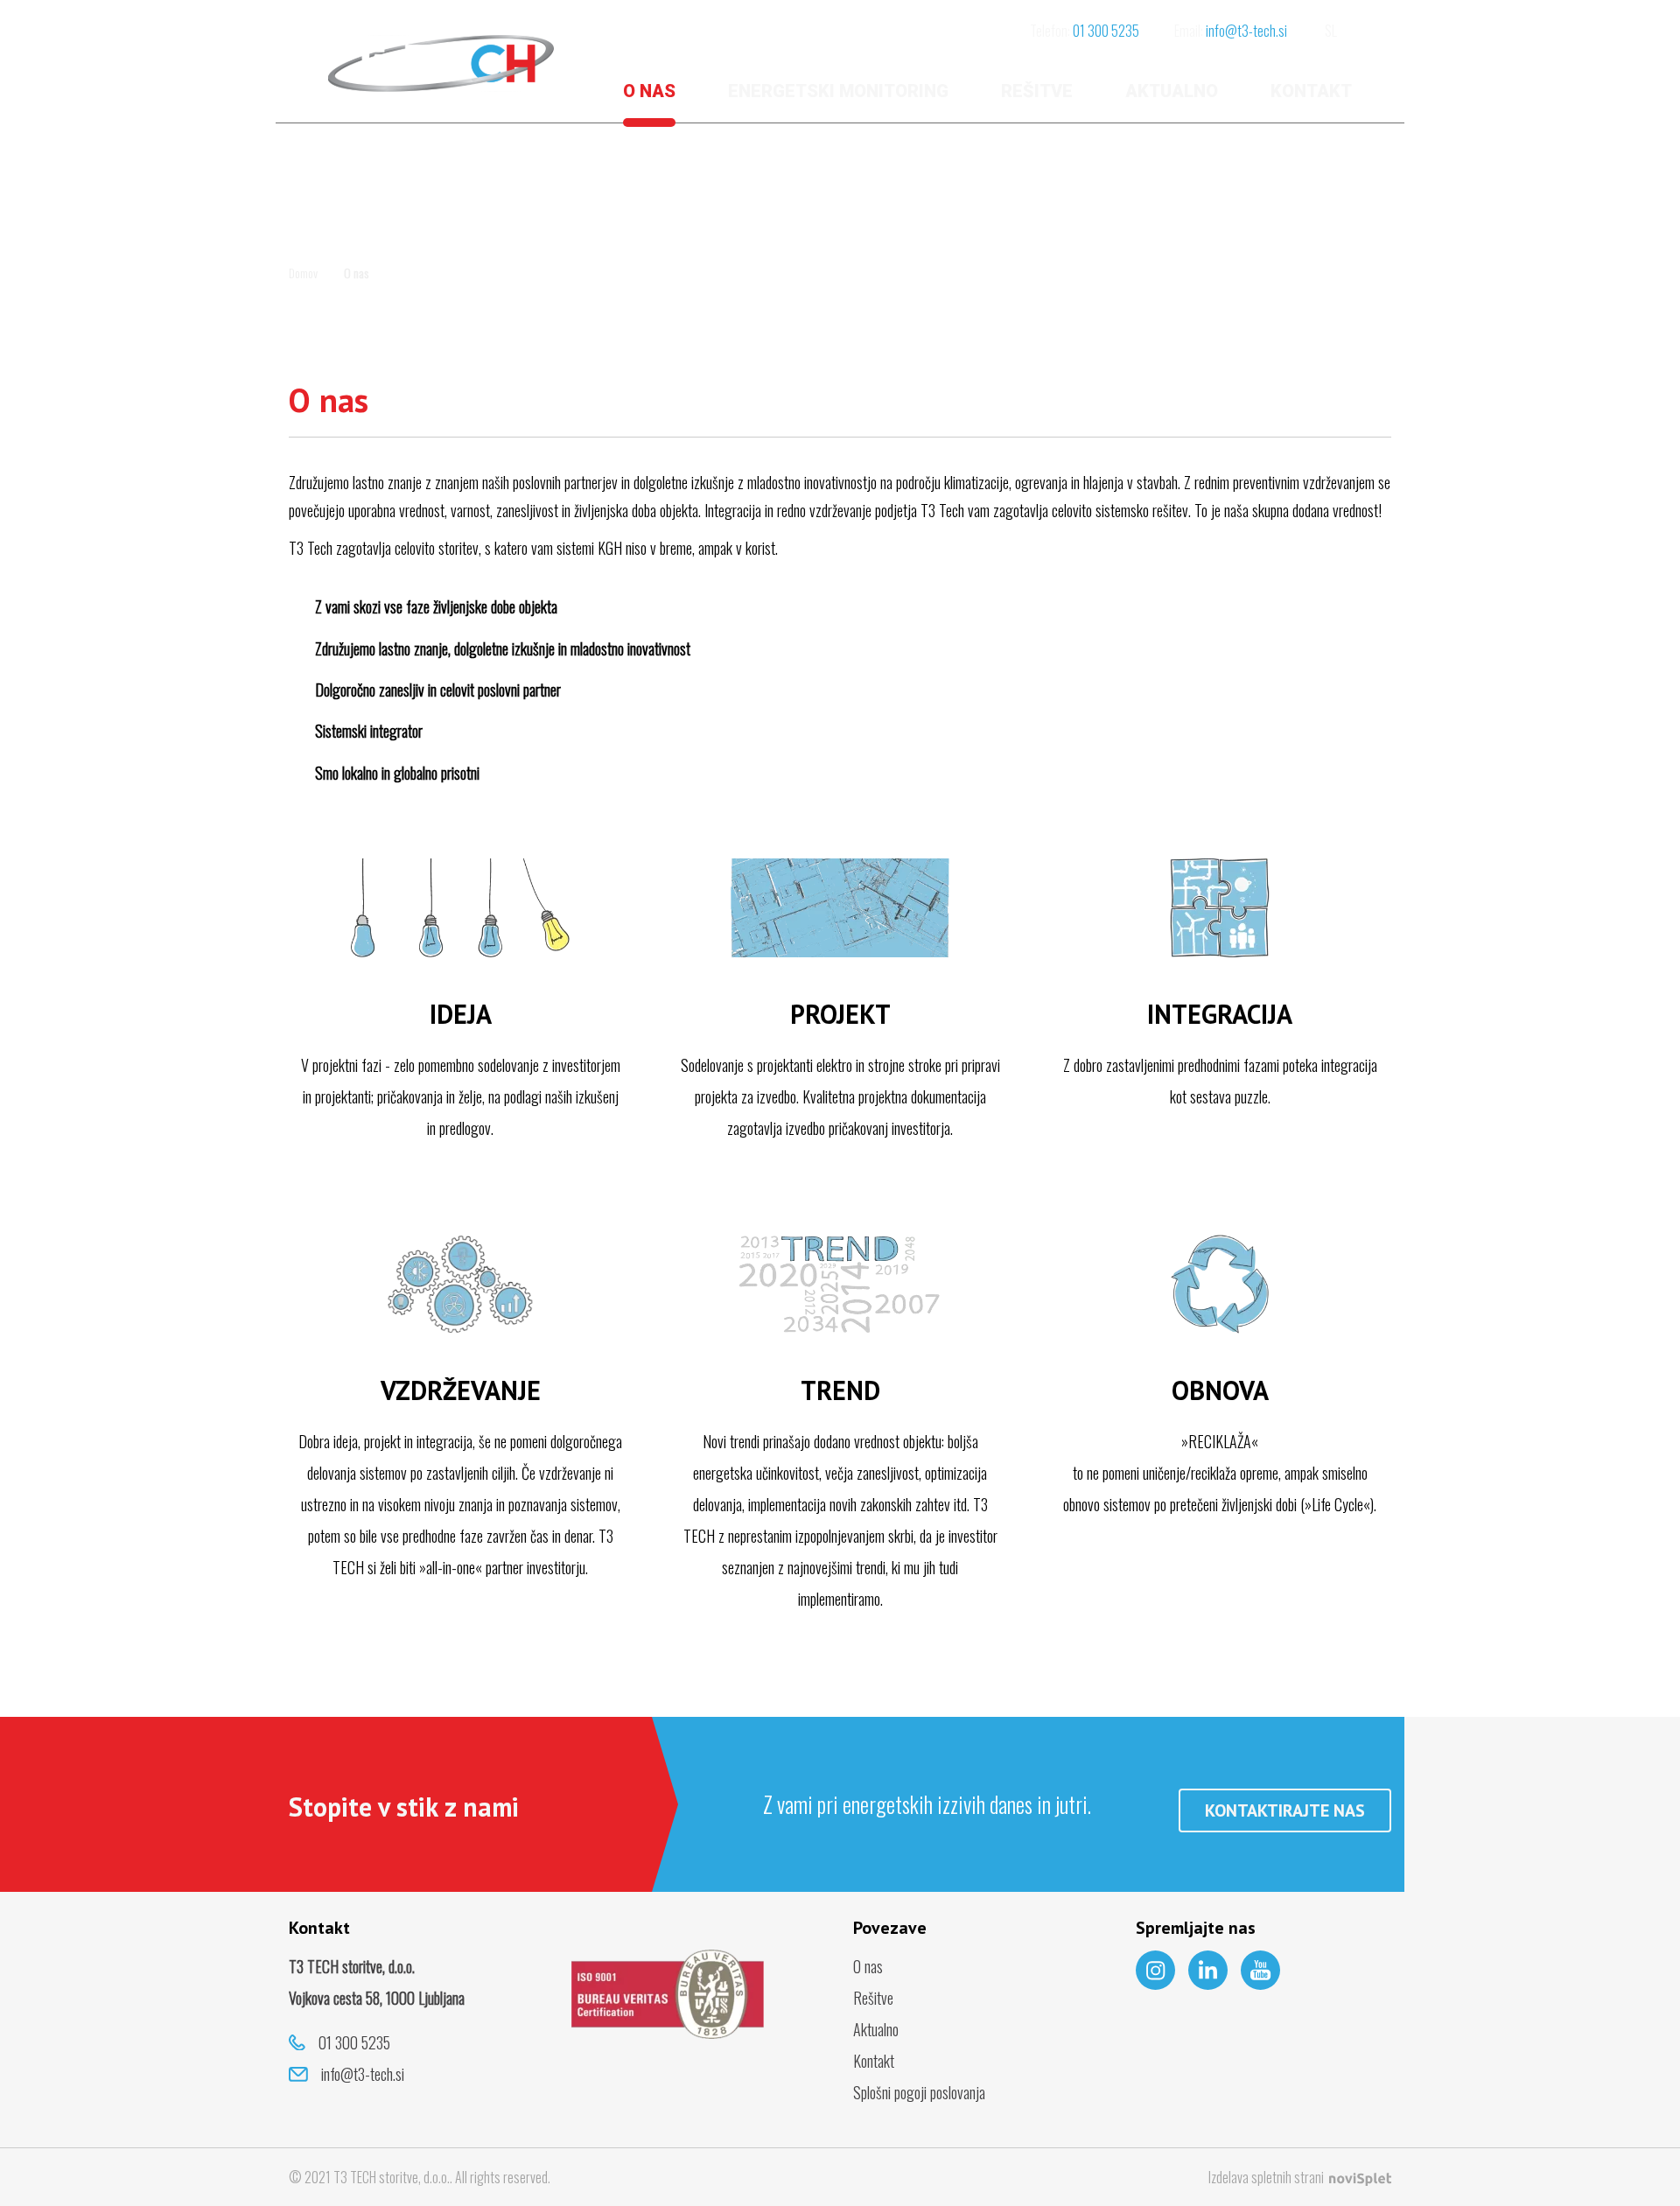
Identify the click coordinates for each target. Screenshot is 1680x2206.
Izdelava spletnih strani (1267, 2177)
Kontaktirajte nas (1285, 1810)
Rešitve (1037, 91)
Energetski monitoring (838, 91)
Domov (303, 273)
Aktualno (1172, 91)
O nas (649, 91)
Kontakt (1311, 91)
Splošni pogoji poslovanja (919, 2092)
